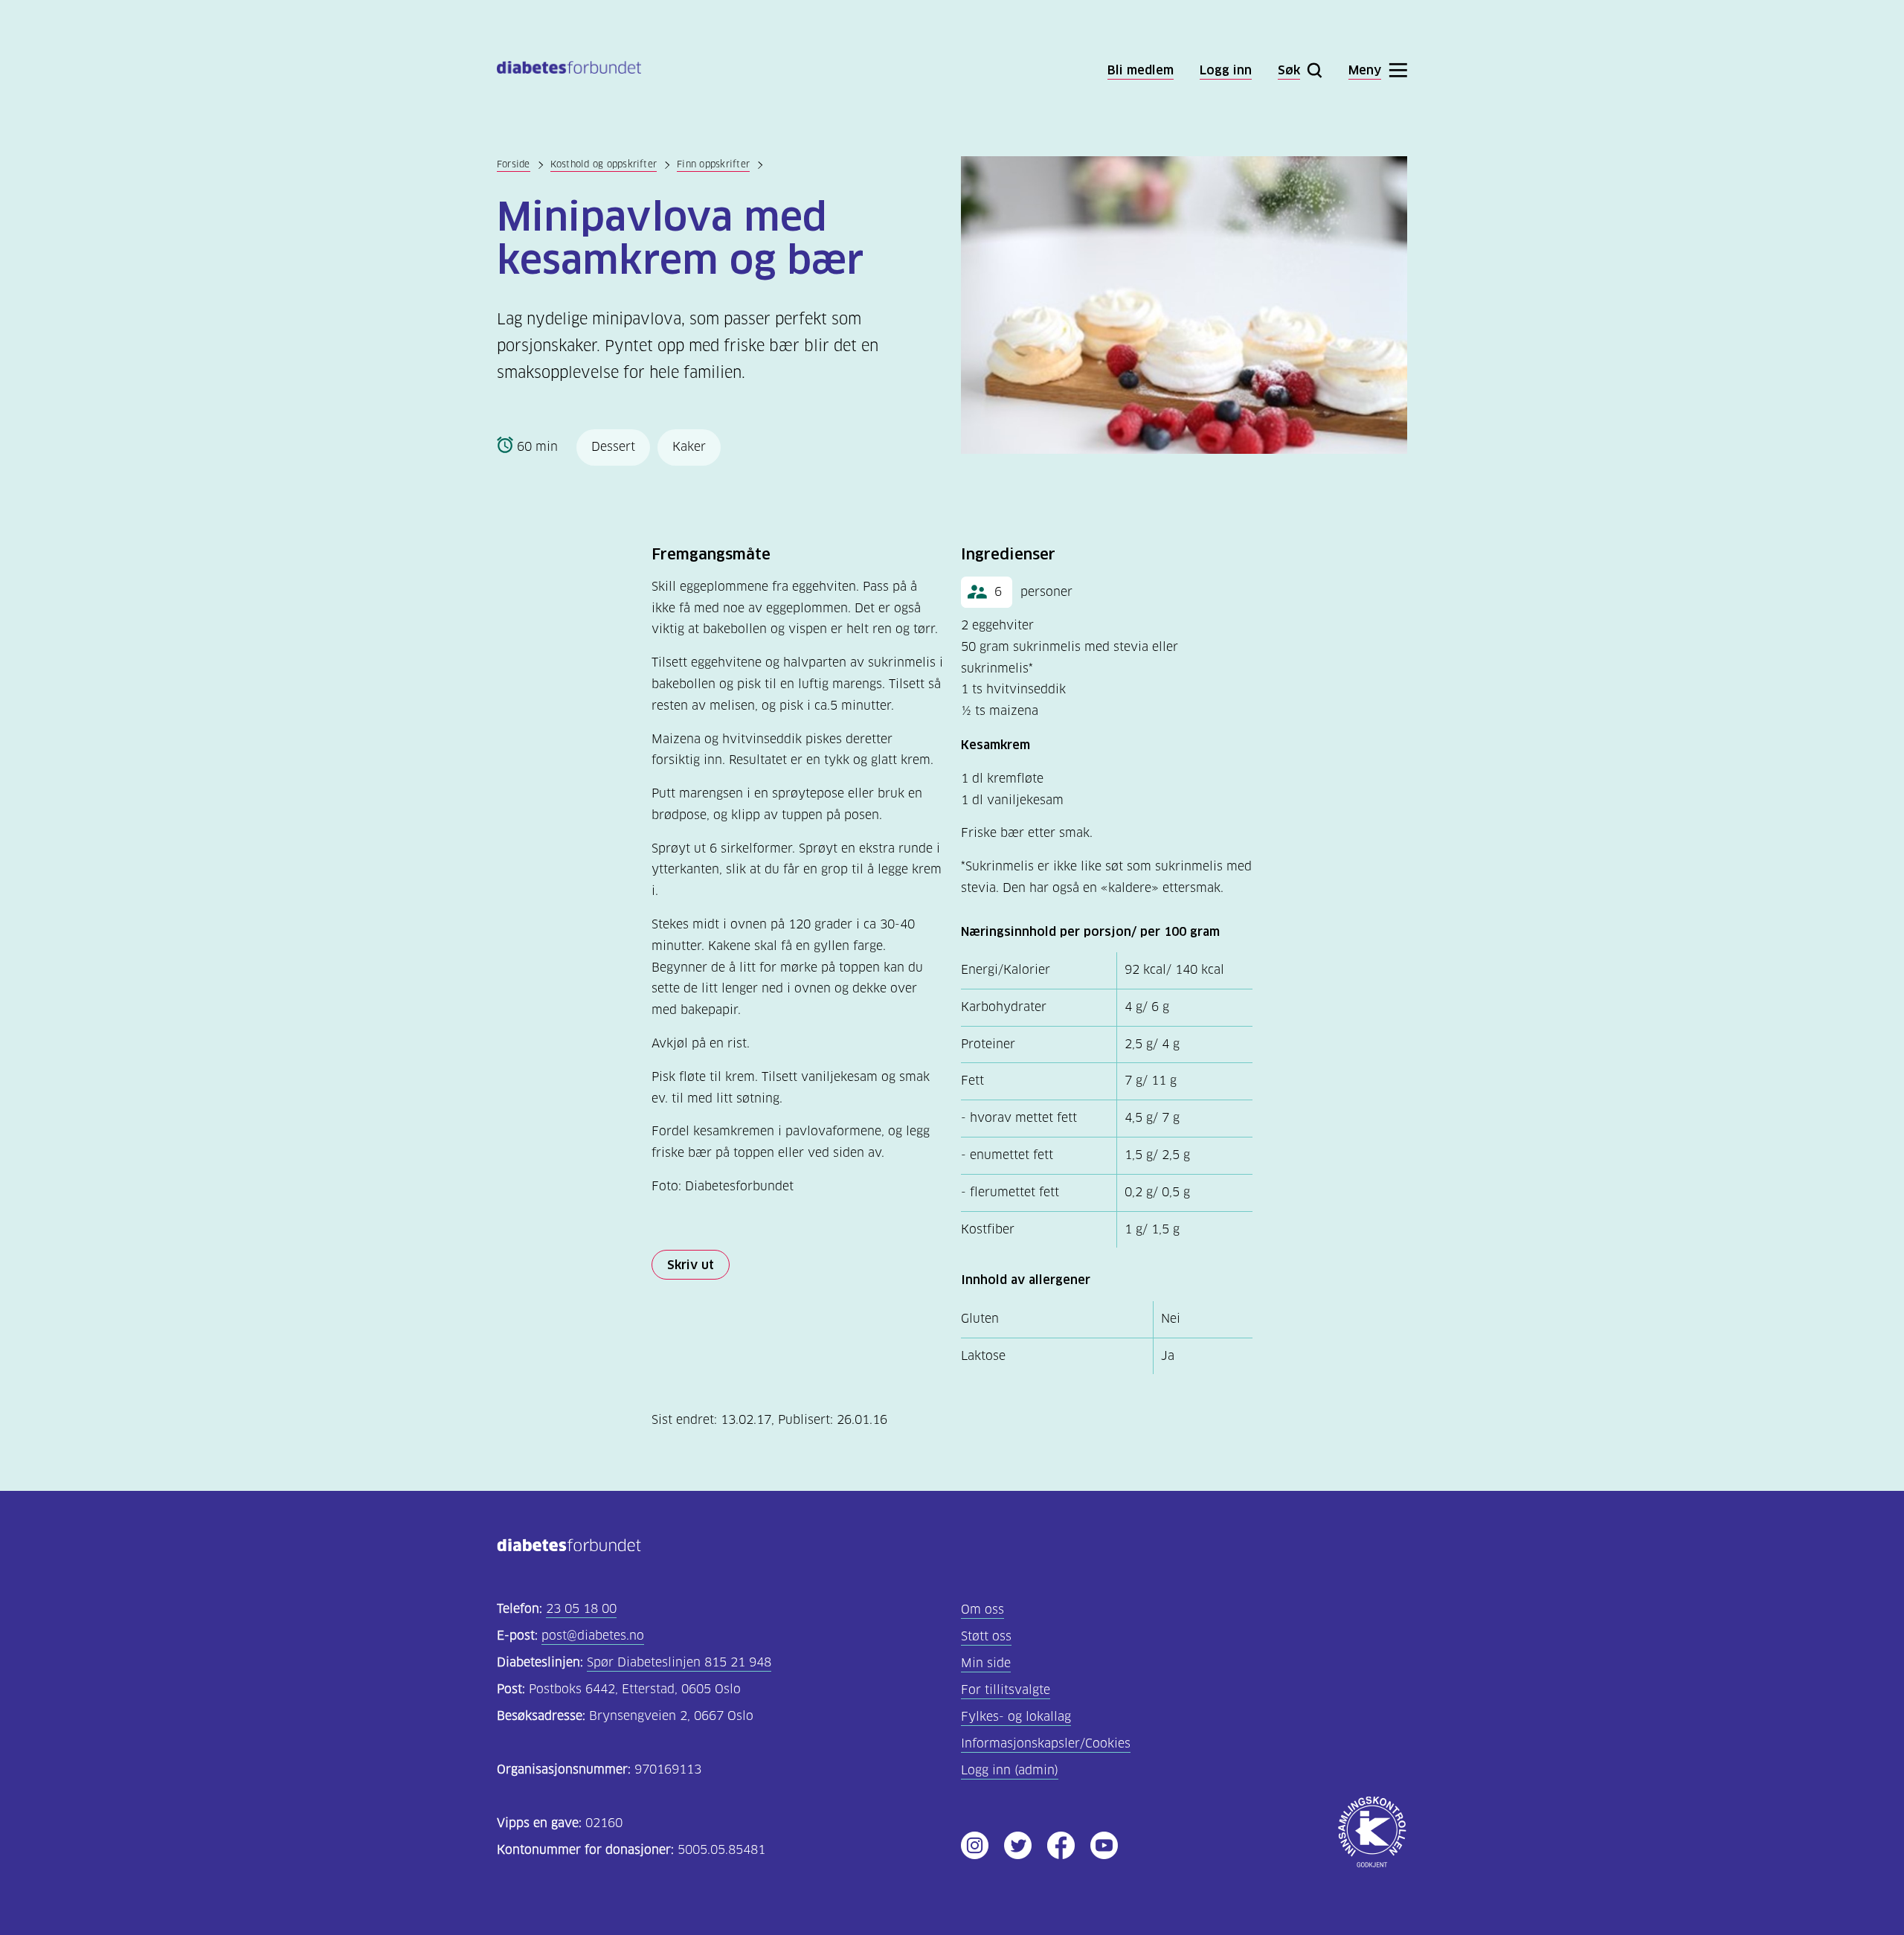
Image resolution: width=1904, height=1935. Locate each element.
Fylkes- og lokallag (1016, 1717)
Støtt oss (986, 1636)
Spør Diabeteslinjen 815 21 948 (679, 1662)
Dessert (613, 447)
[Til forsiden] (569, 70)
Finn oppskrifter (713, 164)
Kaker (689, 447)
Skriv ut (691, 1265)
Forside (514, 164)
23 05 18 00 (581, 1609)
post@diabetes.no (593, 1636)
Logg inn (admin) (1010, 1770)
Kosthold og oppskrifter (604, 164)
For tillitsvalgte (1006, 1690)
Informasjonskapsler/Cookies (1046, 1743)
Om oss (982, 1610)
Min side (986, 1663)
